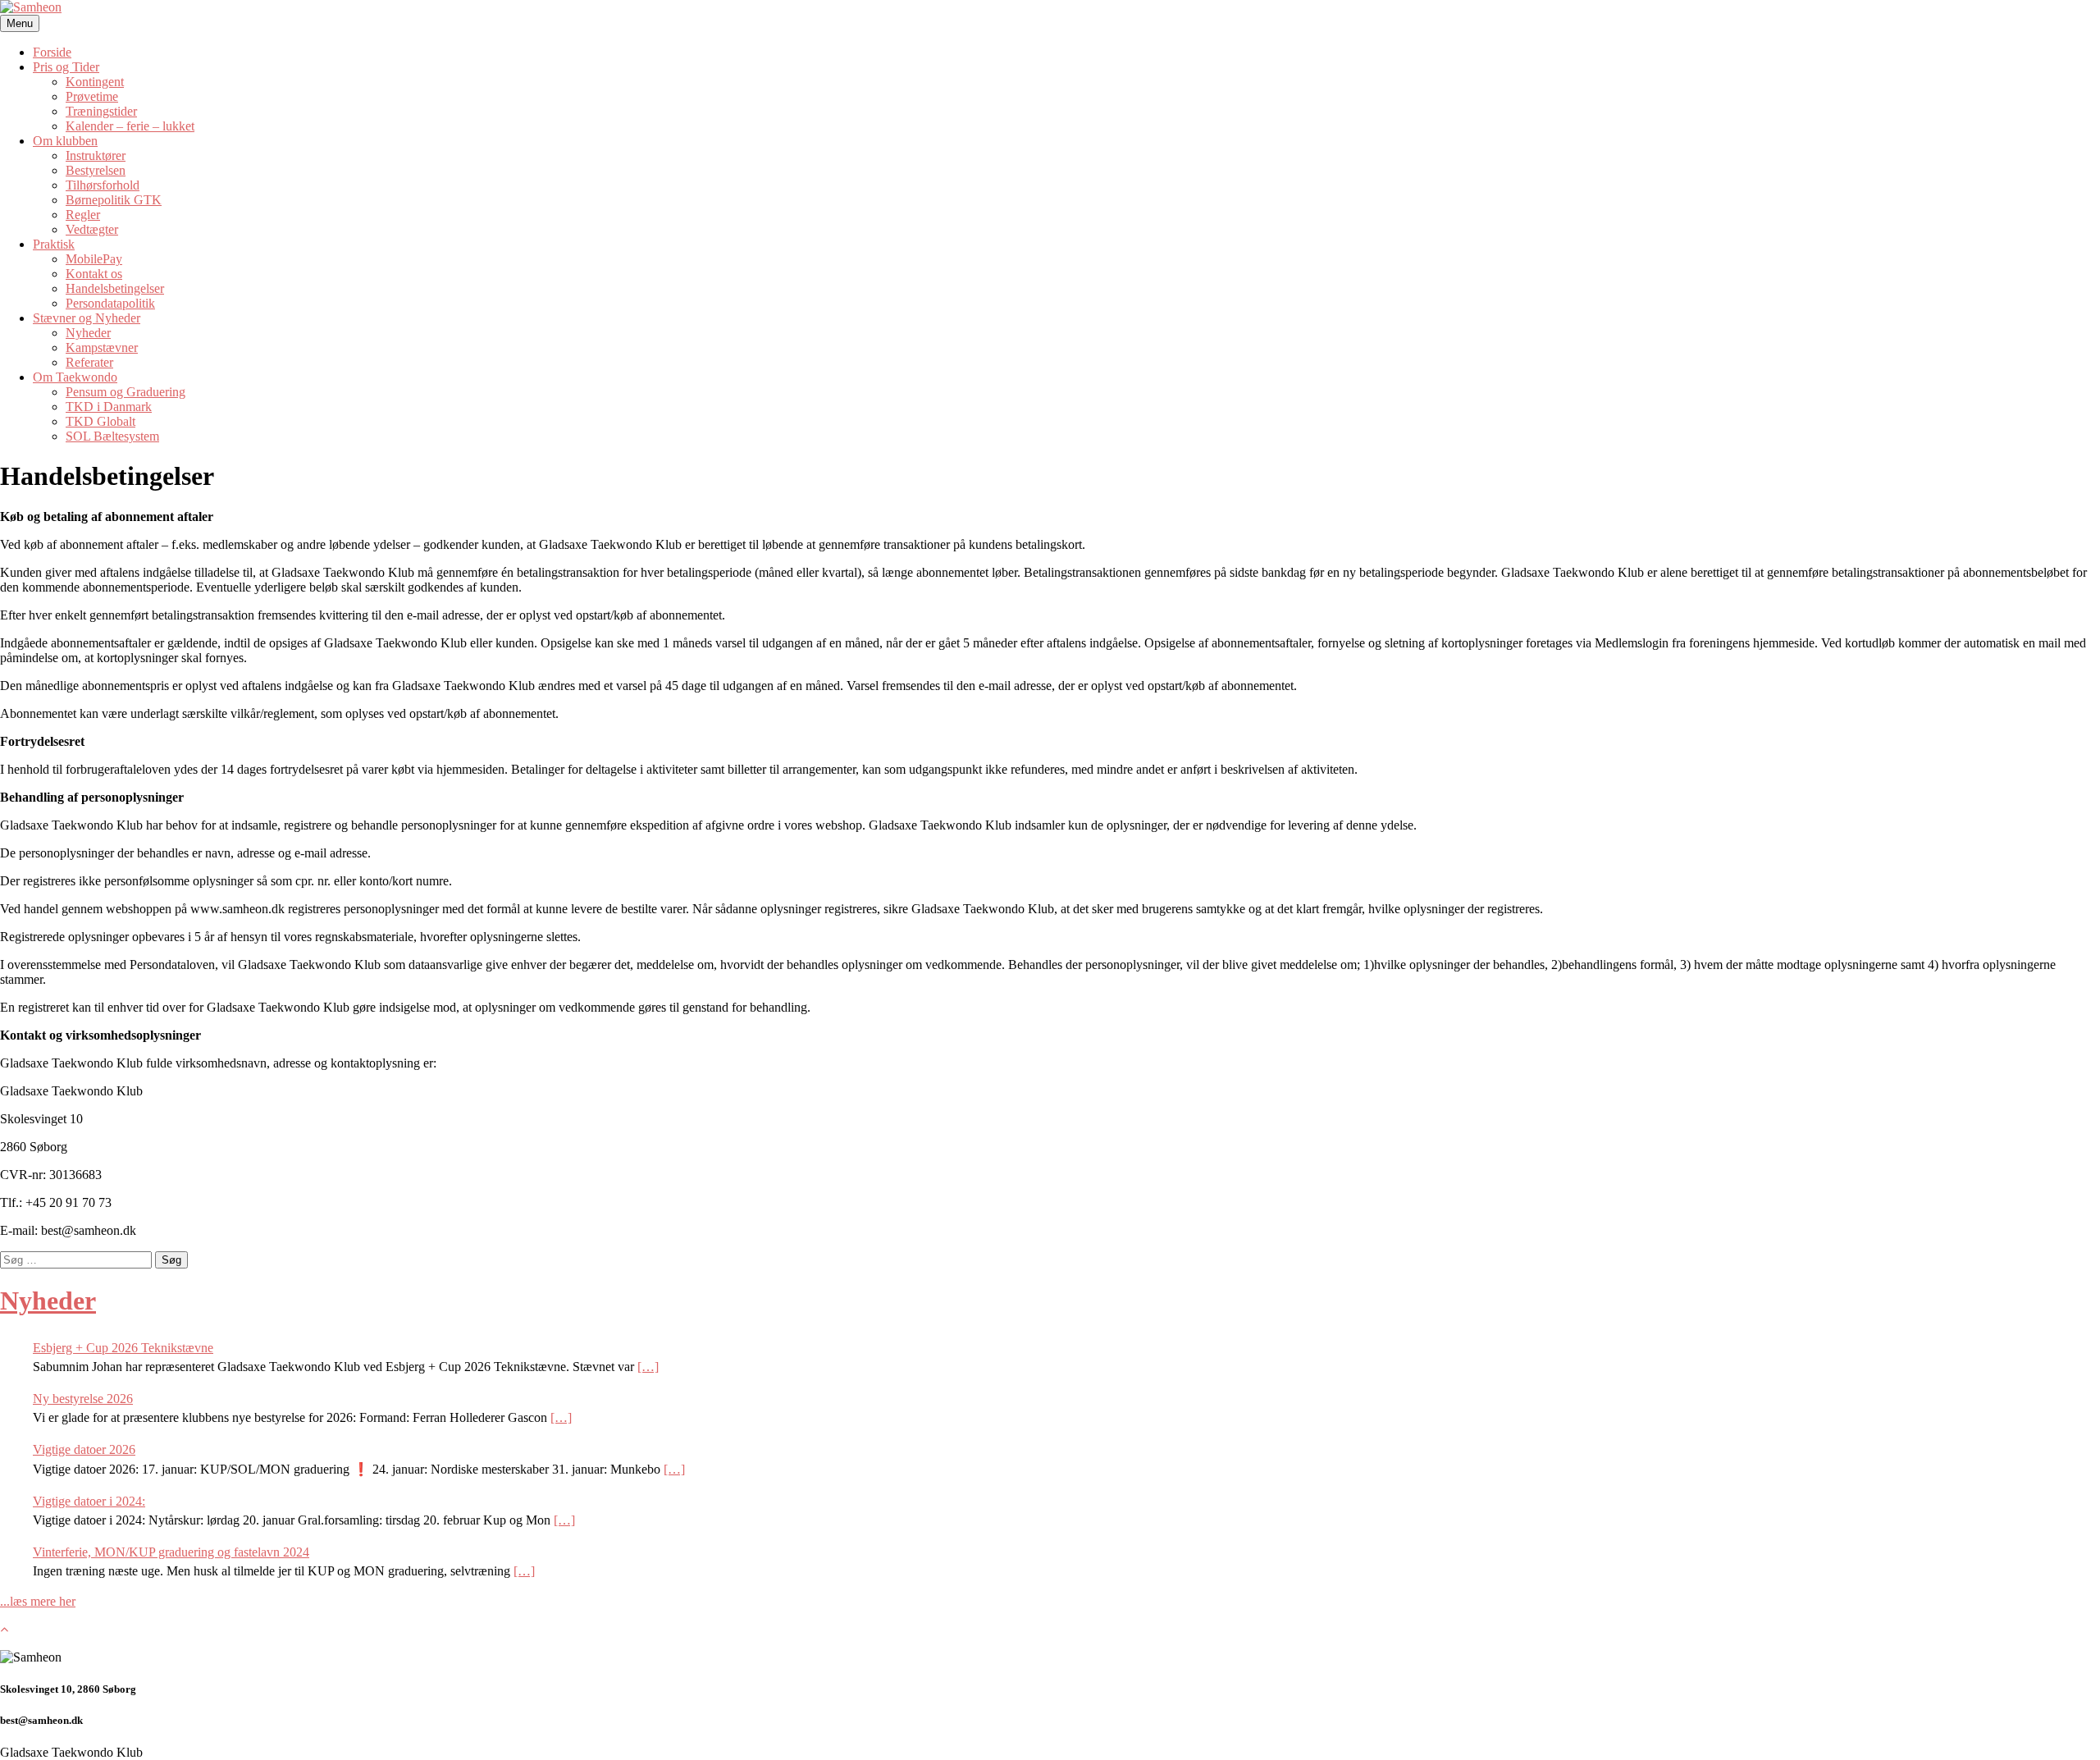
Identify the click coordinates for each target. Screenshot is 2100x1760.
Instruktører (96, 155)
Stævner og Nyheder (87, 318)
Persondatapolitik (110, 303)
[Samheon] (31, 7)
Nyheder (88, 333)
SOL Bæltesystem (112, 436)
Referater (89, 362)
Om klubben (65, 141)
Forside (52, 52)
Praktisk (54, 244)
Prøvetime (92, 96)
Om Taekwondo (75, 377)
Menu (20, 23)
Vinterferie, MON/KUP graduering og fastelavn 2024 (171, 1552)
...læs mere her (38, 1601)
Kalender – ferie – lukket (130, 126)
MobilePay (94, 259)
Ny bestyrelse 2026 (83, 1399)
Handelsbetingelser (115, 288)
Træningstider (101, 111)
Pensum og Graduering (126, 392)
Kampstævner (102, 347)
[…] (648, 1367)
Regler (83, 215)
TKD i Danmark (109, 407)
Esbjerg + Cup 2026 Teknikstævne (123, 1348)
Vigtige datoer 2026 (84, 1449)
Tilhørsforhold (103, 185)
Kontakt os (94, 274)
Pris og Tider (66, 67)
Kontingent (95, 82)
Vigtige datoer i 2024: (89, 1501)
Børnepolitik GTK (114, 200)
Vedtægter (92, 229)
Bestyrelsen (96, 170)
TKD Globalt (100, 421)
